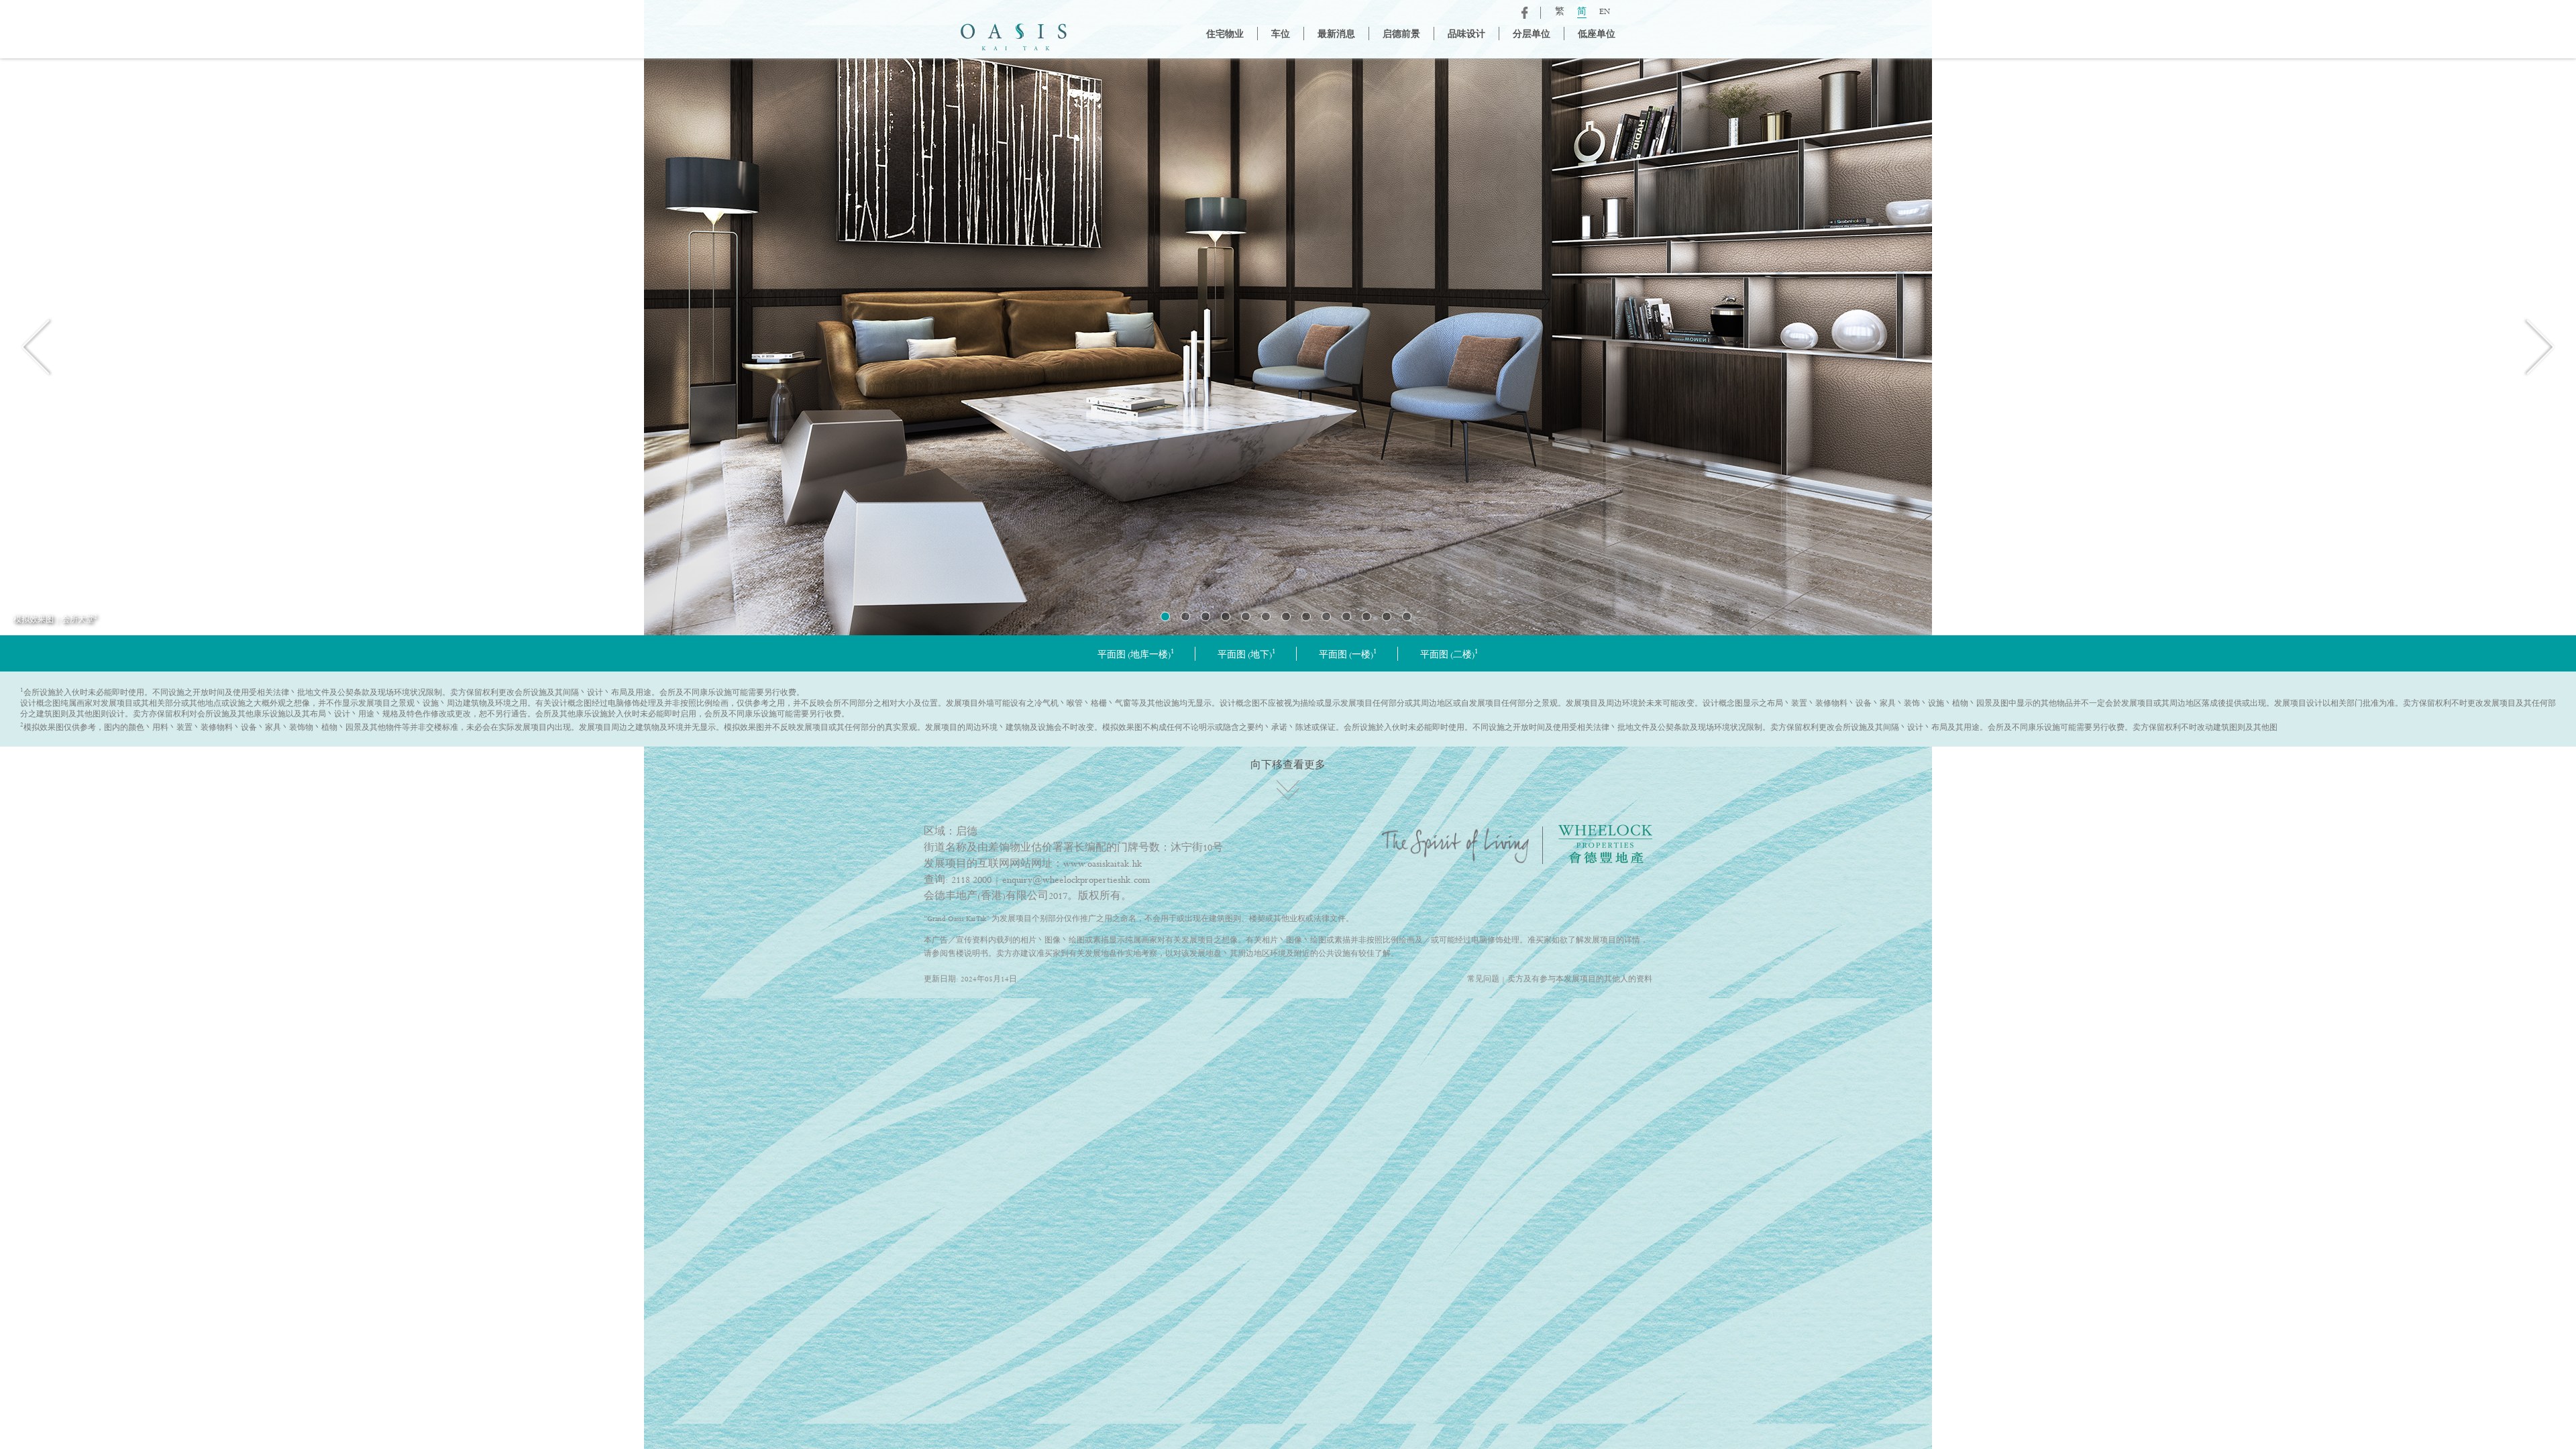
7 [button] (1286, 616)
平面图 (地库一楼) (1136, 655)
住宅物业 (1225, 35)
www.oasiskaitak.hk (1103, 864)
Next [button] (2539, 346)
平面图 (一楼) (1348, 655)
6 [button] (1266, 616)
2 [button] (1185, 616)
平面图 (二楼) (1449, 655)
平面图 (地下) (1247, 655)
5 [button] (1246, 616)
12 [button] (1387, 616)
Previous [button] (37, 346)
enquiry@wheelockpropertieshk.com (1076, 880)
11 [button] (1366, 616)
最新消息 (1336, 35)
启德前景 (1401, 35)
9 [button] (1326, 616)
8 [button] (1306, 616)
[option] (1288, 347)
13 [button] (1407, 616)
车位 (1281, 35)
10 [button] (1346, 616)
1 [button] (1165, 616)
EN (1605, 12)
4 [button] (1226, 616)
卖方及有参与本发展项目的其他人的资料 (1580, 979)
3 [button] (1205, 616)
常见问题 (1483, 979)
